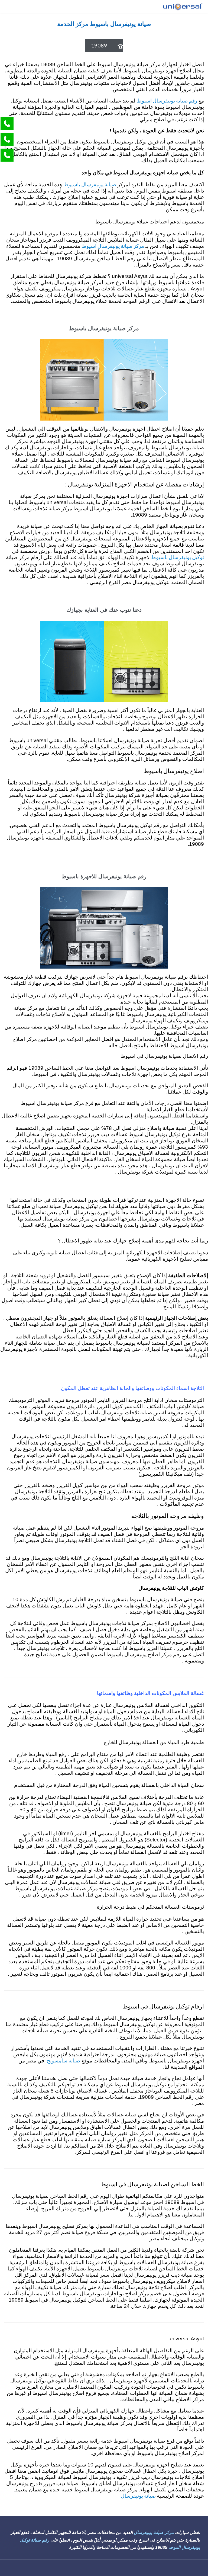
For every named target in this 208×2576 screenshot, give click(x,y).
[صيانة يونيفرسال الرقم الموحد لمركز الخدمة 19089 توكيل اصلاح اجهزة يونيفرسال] (182, 7)
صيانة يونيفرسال (139, 2496)
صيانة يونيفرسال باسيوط (90, 184)
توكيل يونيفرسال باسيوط (178, 557)
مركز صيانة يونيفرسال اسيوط (113, 246)
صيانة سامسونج (64, 2060)
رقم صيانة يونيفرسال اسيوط (167, 100)
